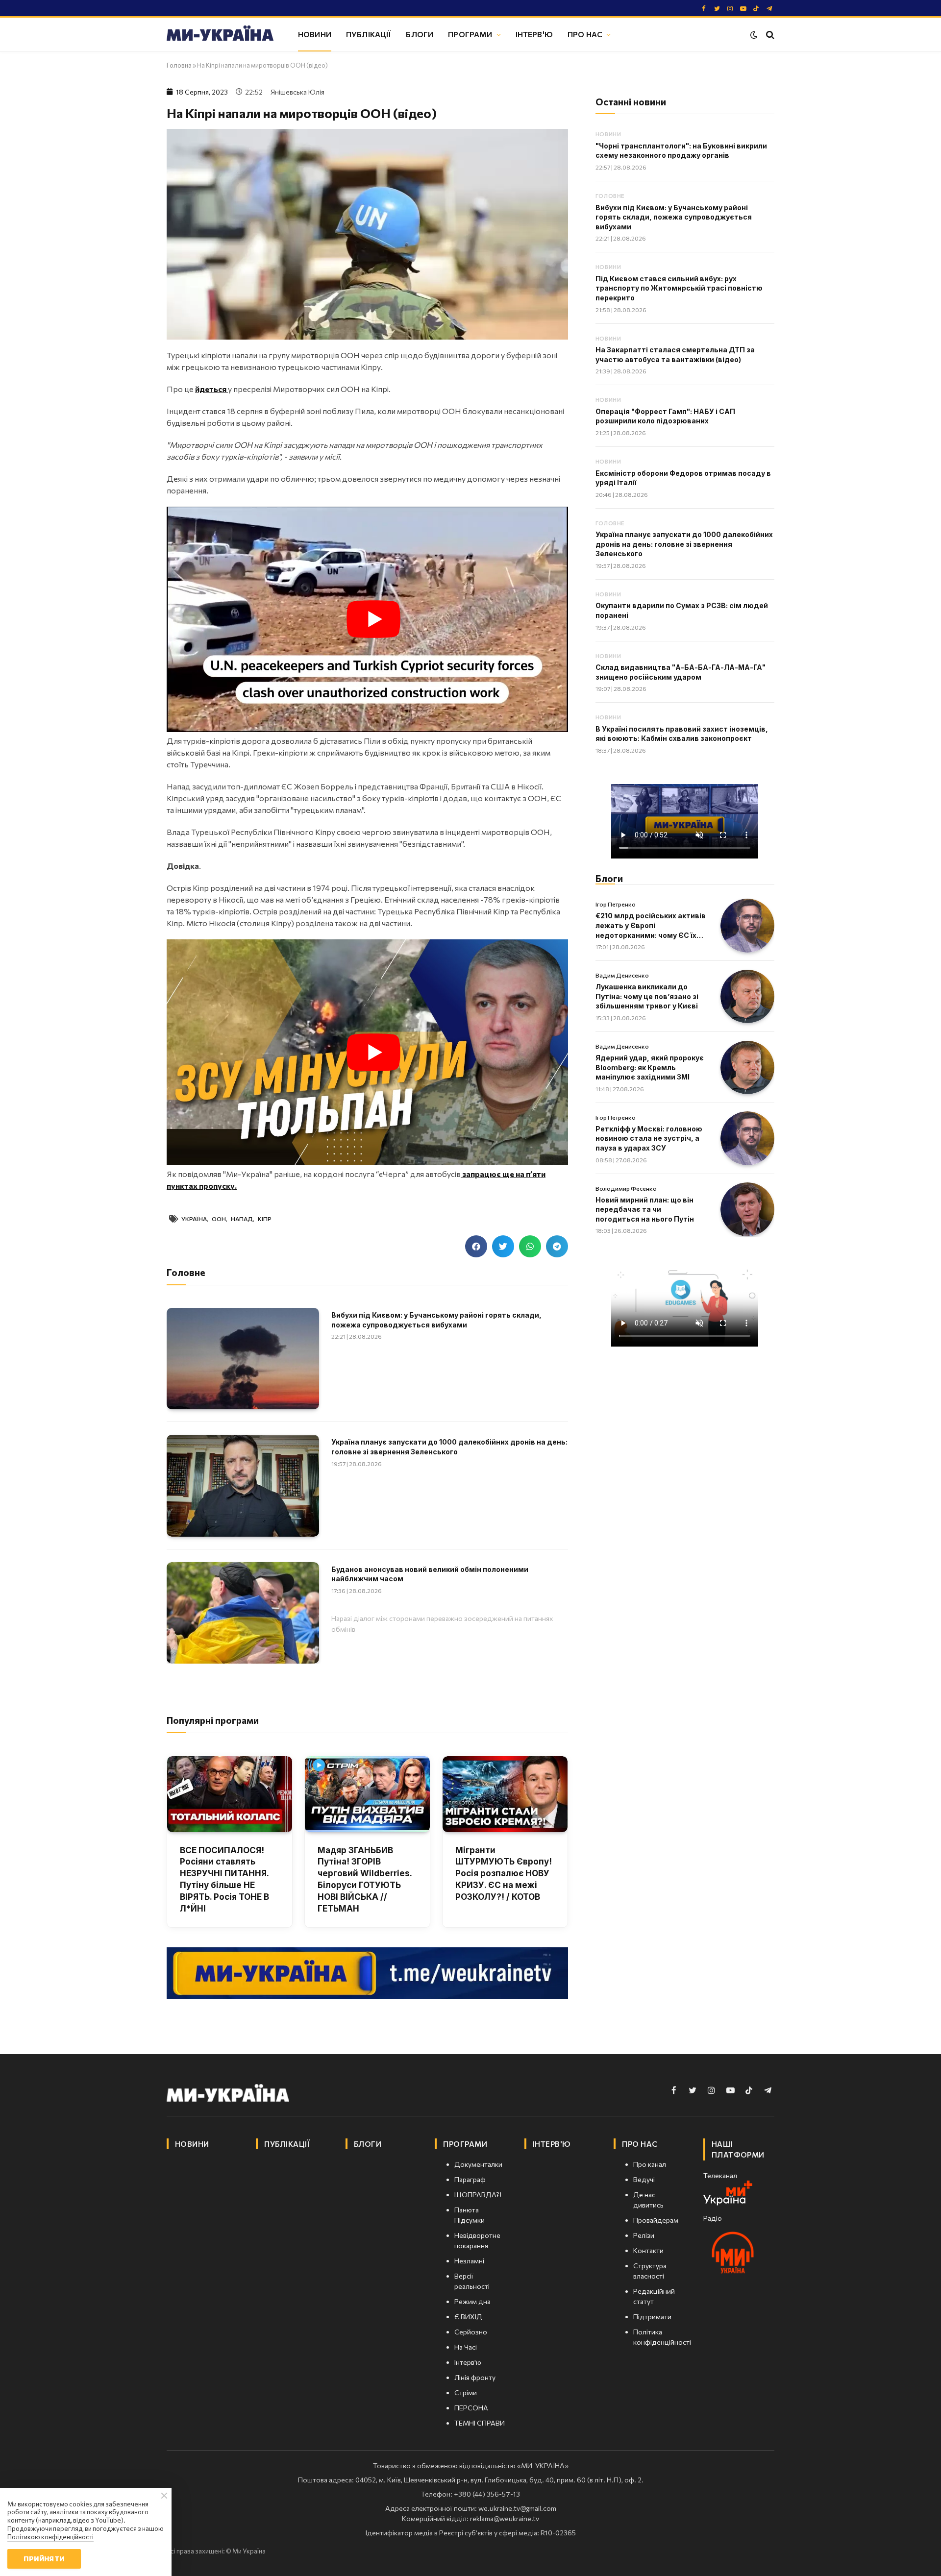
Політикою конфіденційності (50, 2537)
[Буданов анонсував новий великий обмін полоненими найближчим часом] (243, 1613)
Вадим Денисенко (622, 975)
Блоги (420, 34)
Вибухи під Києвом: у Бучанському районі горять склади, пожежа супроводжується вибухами (436, 1320)
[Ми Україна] (220, 35)
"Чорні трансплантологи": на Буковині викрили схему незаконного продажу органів (681, 151)
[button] (476, 1246)
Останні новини (631, 102)
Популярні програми (213, 1720)
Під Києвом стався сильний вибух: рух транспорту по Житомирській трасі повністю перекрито (679, 288)
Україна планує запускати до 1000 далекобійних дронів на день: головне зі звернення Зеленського (449, 1447)
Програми (470, 34)
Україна (194, 1219)
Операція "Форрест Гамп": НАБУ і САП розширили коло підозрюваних (665, 416)
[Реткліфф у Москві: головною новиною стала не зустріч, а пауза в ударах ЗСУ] (747, 1138)
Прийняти (44, 2559)
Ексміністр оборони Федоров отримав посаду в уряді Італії (683, 478)
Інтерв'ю (534, 34)
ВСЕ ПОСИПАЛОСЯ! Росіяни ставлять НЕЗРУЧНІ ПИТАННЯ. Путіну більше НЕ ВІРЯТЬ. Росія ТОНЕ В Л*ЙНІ (224, 1879)
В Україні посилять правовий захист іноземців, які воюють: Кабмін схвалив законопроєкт (682, 734)
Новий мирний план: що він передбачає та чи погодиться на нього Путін (645, 1209)
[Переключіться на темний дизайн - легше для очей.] (754, 35)
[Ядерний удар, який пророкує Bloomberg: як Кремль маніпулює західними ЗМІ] (747, 1068)
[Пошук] (769, 35)
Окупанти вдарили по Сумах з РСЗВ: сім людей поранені (682, 610)
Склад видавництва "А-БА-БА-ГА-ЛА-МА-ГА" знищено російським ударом (681, 672)
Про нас (585, 34)
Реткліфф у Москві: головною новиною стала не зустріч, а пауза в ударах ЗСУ (649, 1138)
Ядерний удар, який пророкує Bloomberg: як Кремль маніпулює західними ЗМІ (650, 1067)
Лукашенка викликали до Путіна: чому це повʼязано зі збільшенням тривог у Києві (647, 996)
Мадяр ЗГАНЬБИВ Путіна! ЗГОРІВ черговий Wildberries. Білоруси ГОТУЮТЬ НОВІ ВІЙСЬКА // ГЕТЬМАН (365, 1879)
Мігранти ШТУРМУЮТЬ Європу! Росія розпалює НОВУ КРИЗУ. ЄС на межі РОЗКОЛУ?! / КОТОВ (504, 1874)
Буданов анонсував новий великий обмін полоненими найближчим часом (430, 1574)
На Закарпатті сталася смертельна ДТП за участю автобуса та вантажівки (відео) (675, 355)
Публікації (369, 34)
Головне (610, 196)
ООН (219, 1219)
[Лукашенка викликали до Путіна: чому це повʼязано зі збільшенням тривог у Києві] (747, 997)
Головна (179, 65)
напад (242, 1219)
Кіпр (265, 1219)
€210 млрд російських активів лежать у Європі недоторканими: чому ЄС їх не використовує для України (651, 926)
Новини (315, 34)
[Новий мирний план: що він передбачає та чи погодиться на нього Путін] (747, 1209)
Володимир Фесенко (626, 1188)
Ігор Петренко (616, 904)
